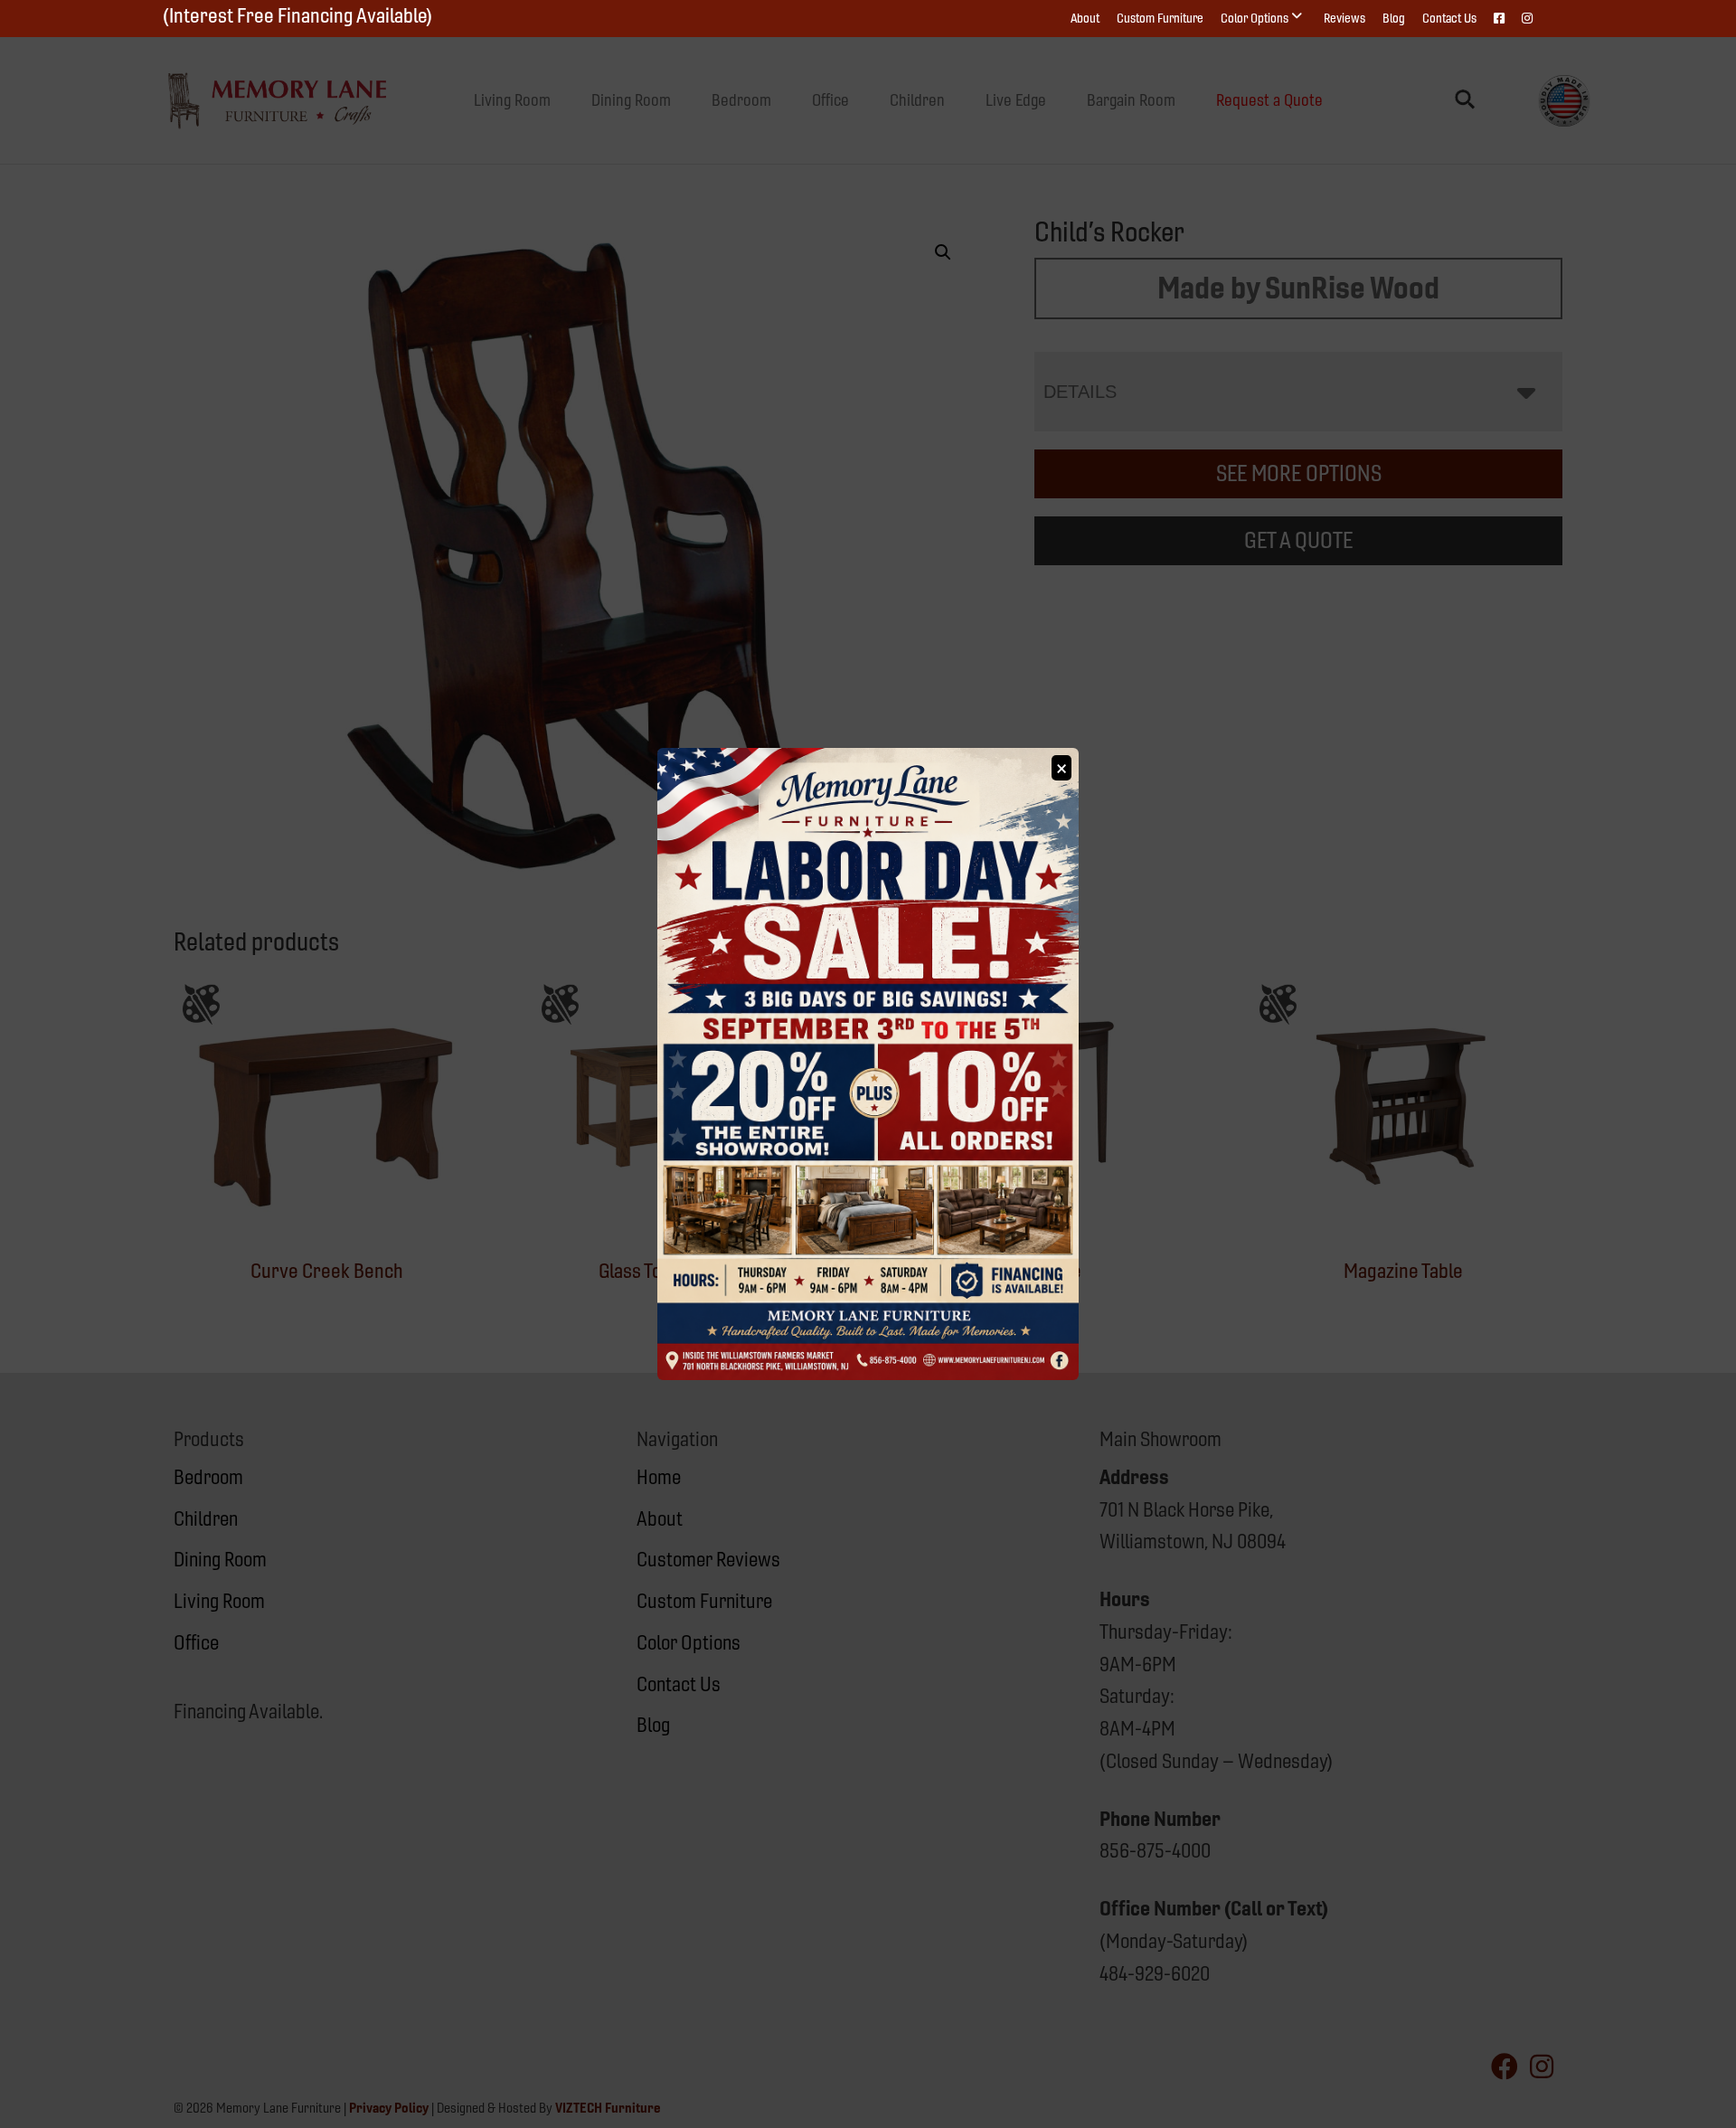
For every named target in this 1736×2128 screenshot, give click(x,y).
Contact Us (1449, 18)
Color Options (1255, 18)
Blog (1394, 18)
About (1085, 18)
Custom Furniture (1160, 18)
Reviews (1344, 18)
